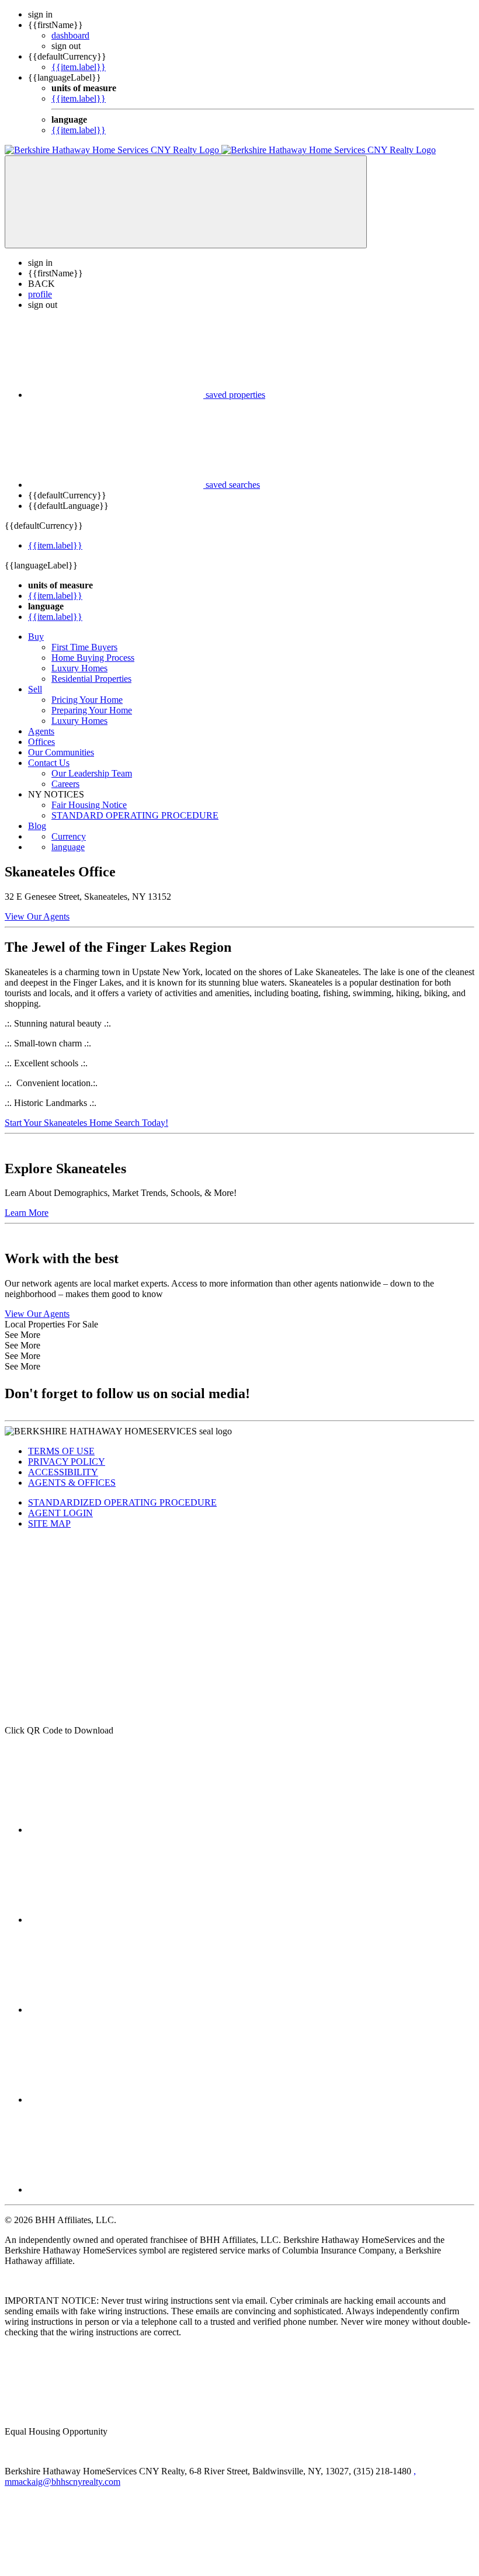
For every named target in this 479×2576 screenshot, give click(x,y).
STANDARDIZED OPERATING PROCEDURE (122, 1502)
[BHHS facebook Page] (116, 1830)
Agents (41, 731)
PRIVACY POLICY (67, 1462)
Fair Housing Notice (89, 805)
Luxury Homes (79, 668)
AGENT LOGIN (60, 1513)
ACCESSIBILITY (63, 1472)
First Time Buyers (84, 647)
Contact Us (49, 763)
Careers (65, 784)
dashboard (70, 35)
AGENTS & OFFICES (72, 1483)
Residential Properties (91, 679)
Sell (35, 689)
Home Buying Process (93, 658)
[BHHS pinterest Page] (116, 2190)
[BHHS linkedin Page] (116, 2010)
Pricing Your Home (87, 700)
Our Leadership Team (92, 773)
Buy (36, 637)
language (68, 847)
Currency (69, 836)
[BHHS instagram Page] (116, 2100)
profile (40, 294)
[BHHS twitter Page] (116, 1920)
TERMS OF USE (61, 1451)
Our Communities (61, 752)
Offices (41, 742)
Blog (37, 826)
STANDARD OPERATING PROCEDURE (135, 815)
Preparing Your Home (92, 710)
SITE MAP (49, 1523)
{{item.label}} (79, 67)
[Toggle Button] (186, 202)
